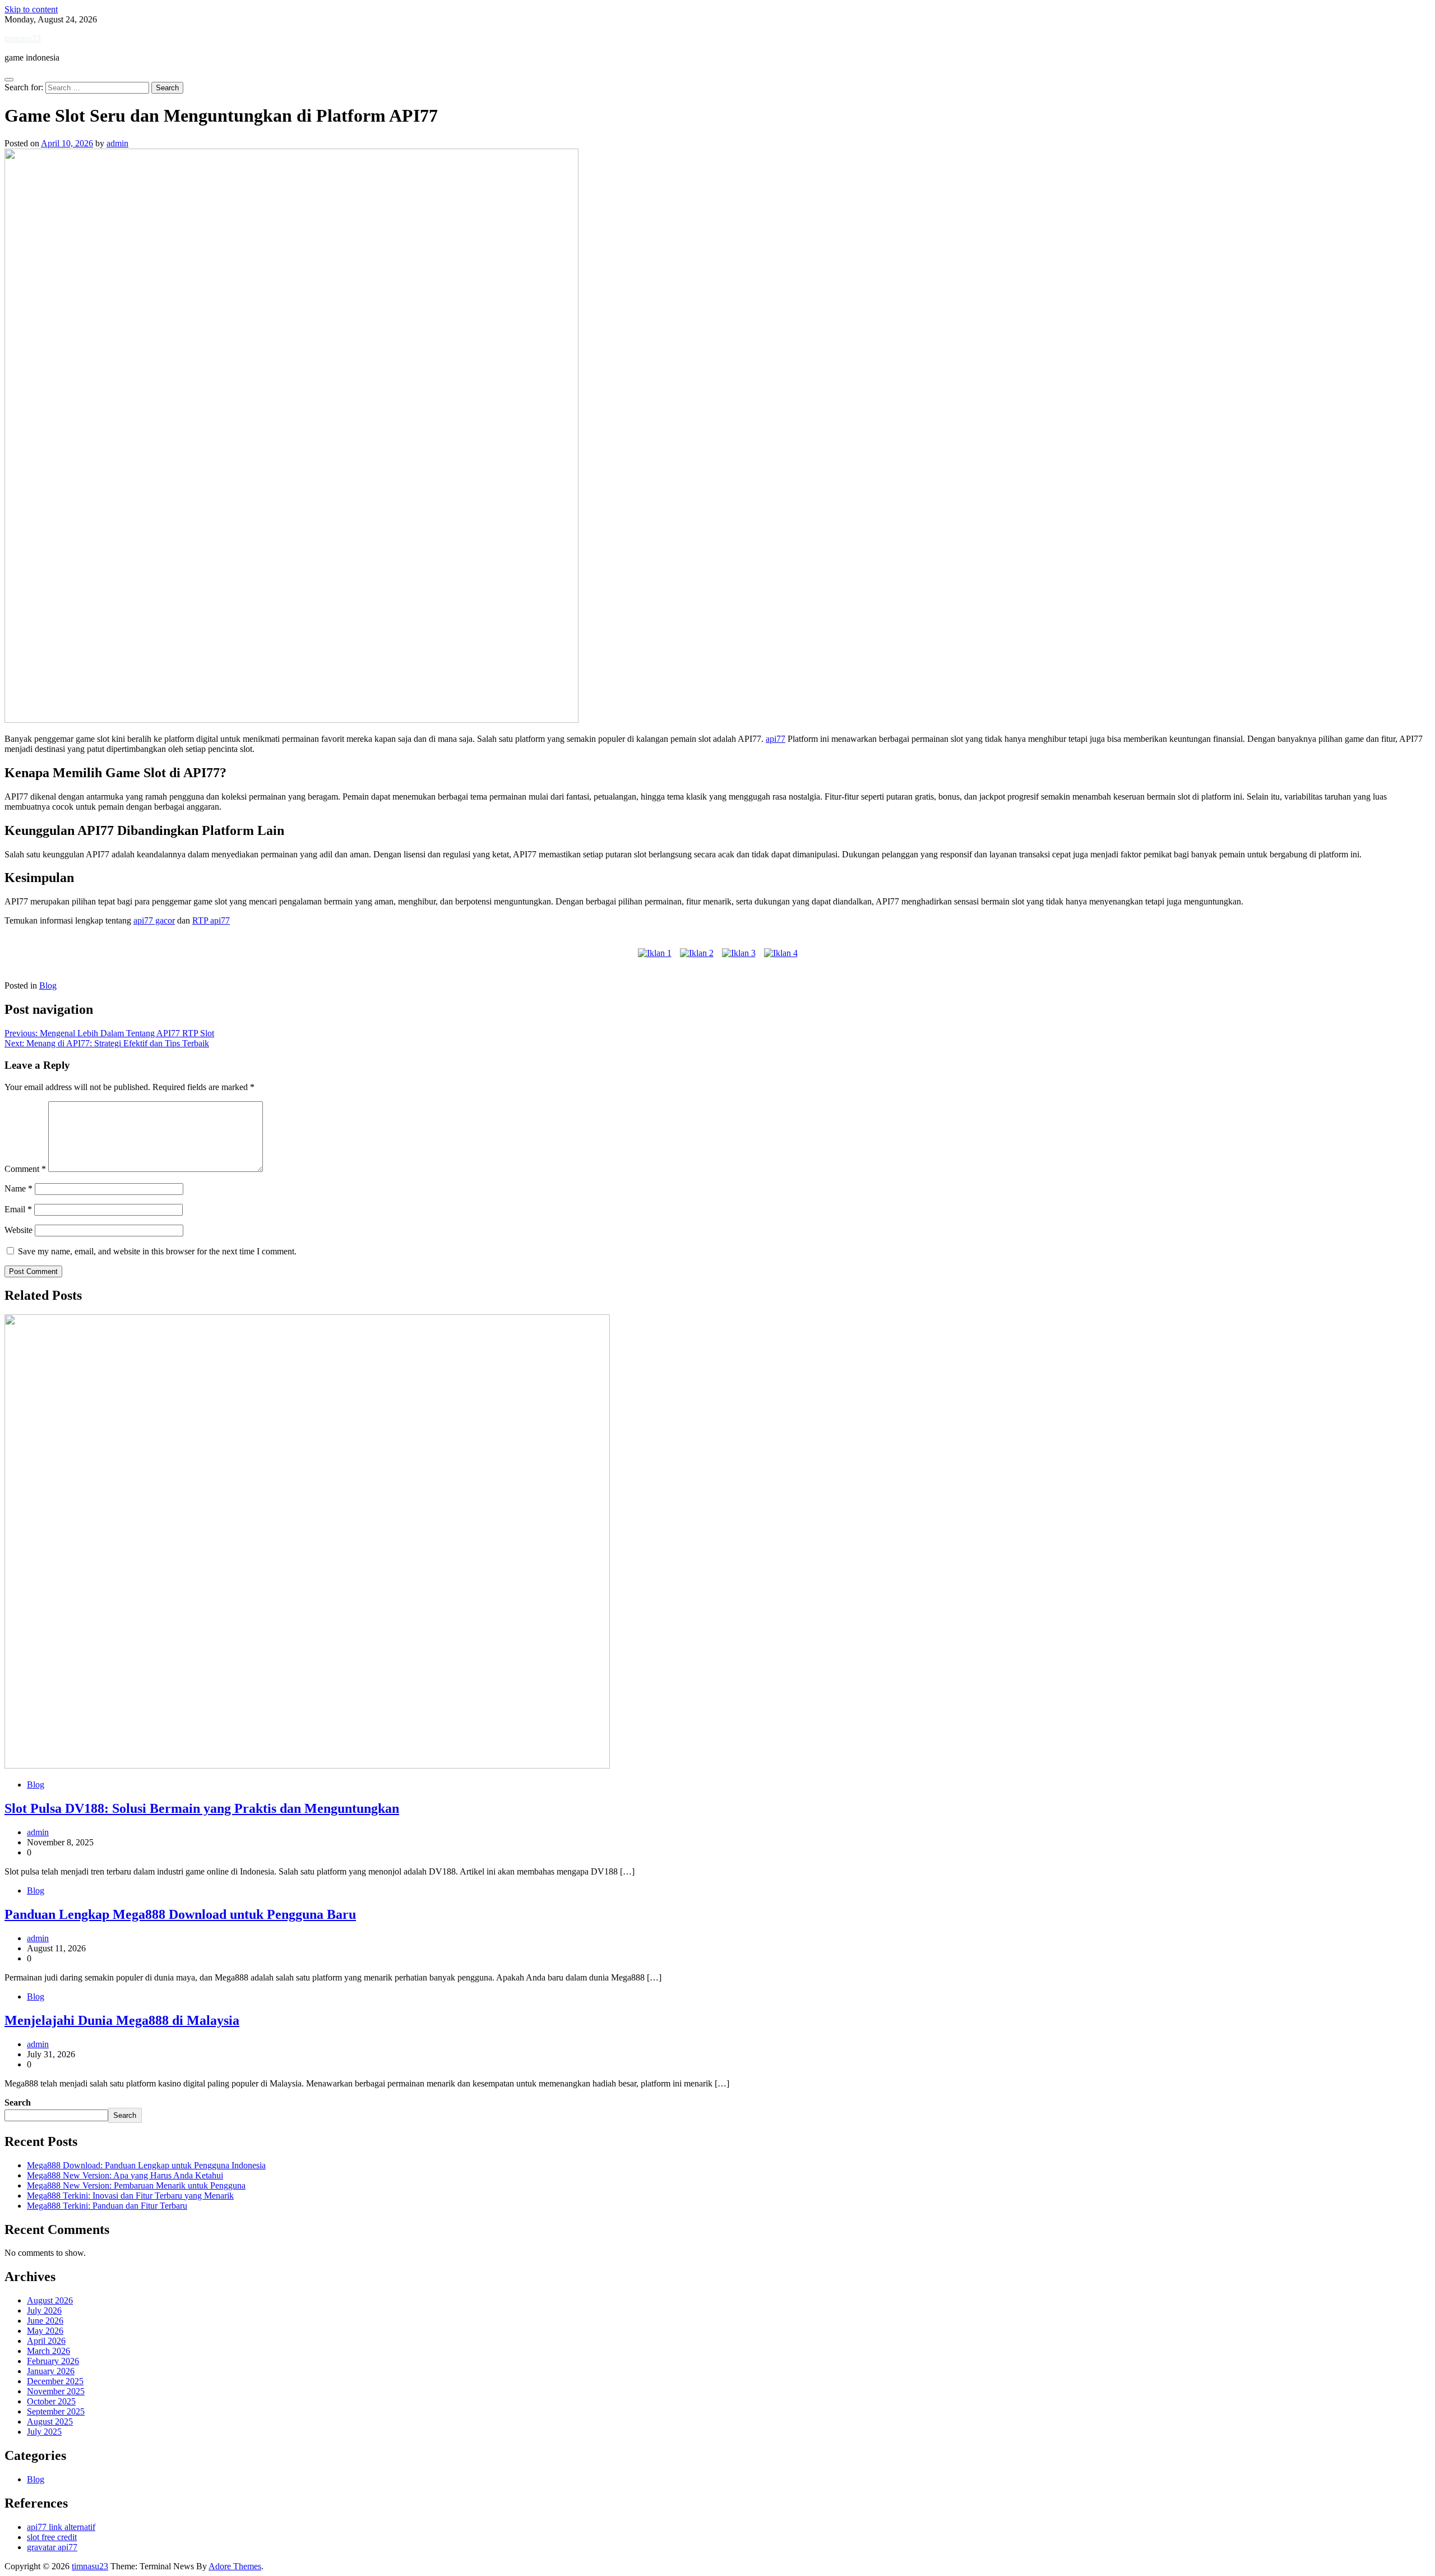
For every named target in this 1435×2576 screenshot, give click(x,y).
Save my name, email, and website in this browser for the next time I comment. (157, 1251)
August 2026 (50, 2300)
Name (18, 1188)
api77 (776, 739)
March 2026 (48, 2351)
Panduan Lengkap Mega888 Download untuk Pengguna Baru (180, 1914)
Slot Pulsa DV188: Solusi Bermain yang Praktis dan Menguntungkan (202, 1808)
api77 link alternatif (61, 2527)
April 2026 (46, 2341)
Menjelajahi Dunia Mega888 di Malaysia (122, 2020)
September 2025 (56, 2411)
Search (18, 2102)
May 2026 (45, 2331)
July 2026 (44, 2310)
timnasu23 (23, 38)
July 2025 (44, 2432)
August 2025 (50, 2422)
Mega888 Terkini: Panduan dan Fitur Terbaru (107, 2206)
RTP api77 (211, 920)
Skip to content (31, 9)
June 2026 (45, 2321)
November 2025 (56, 2391)
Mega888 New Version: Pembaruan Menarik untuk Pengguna (136, 2185)
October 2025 (51, 2401)
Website (18, 1230)
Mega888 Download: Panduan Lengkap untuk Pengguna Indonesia (146, 2165)
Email (18, 1209)
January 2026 (51, 2371)
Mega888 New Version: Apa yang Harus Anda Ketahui (125, 2175)
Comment (25, 1169)
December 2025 (55, 2381)
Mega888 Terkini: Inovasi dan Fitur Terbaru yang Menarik (130, 2196)
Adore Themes (235, 2566)
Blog (48, 985)
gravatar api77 (52, 2547)
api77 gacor (154, 920)
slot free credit (52, 2537)
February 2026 (53, 2361)
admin (117, 143)
